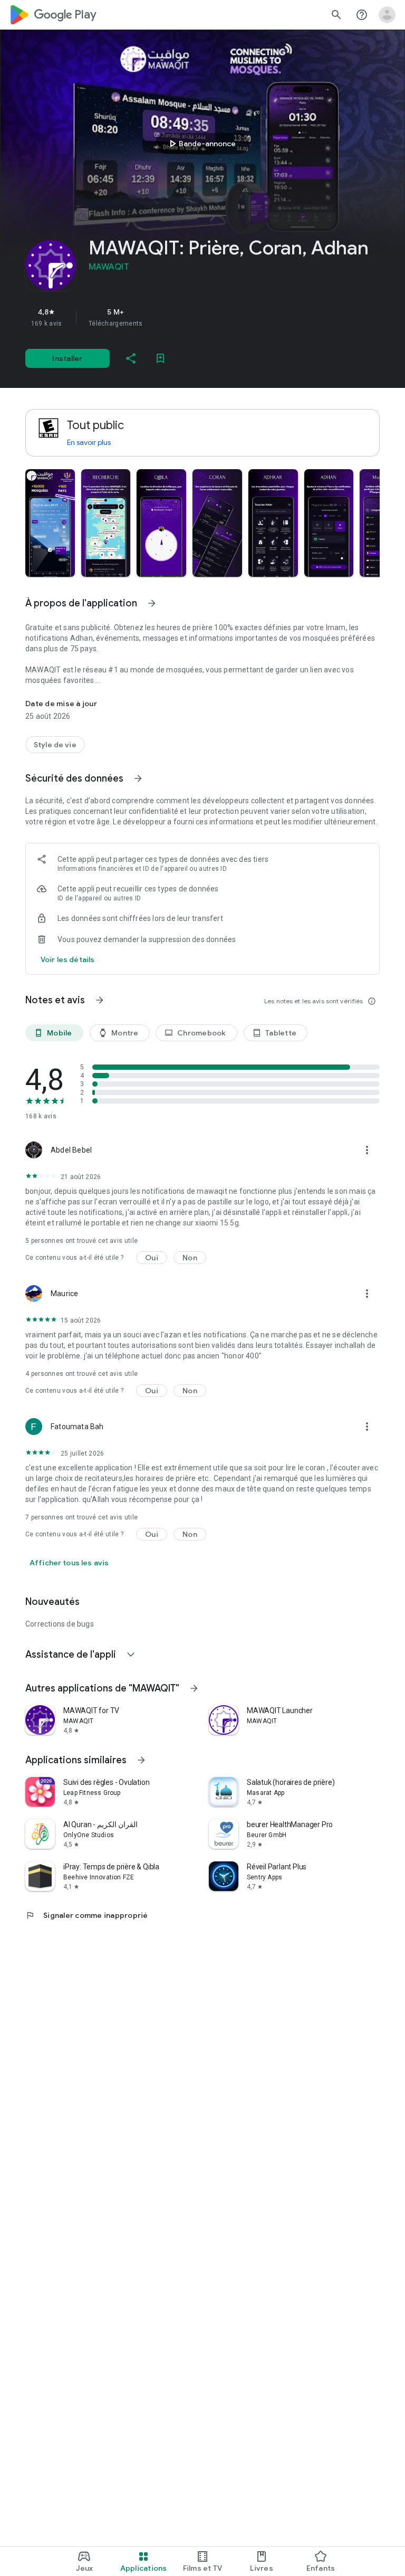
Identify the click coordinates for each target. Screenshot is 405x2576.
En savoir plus (89, 442)
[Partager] (131, 358)
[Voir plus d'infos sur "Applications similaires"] (141, 1760)
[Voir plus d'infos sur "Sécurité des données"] (138, 778)
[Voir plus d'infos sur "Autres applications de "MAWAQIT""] (194, 1688)
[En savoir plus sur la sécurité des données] (67, 959)
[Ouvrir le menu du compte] (387, 15)
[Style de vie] (55, 745)
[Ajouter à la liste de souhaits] (160, 358)
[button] (50, 523)
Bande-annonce (201, 144)
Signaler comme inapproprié (87, 1915)
